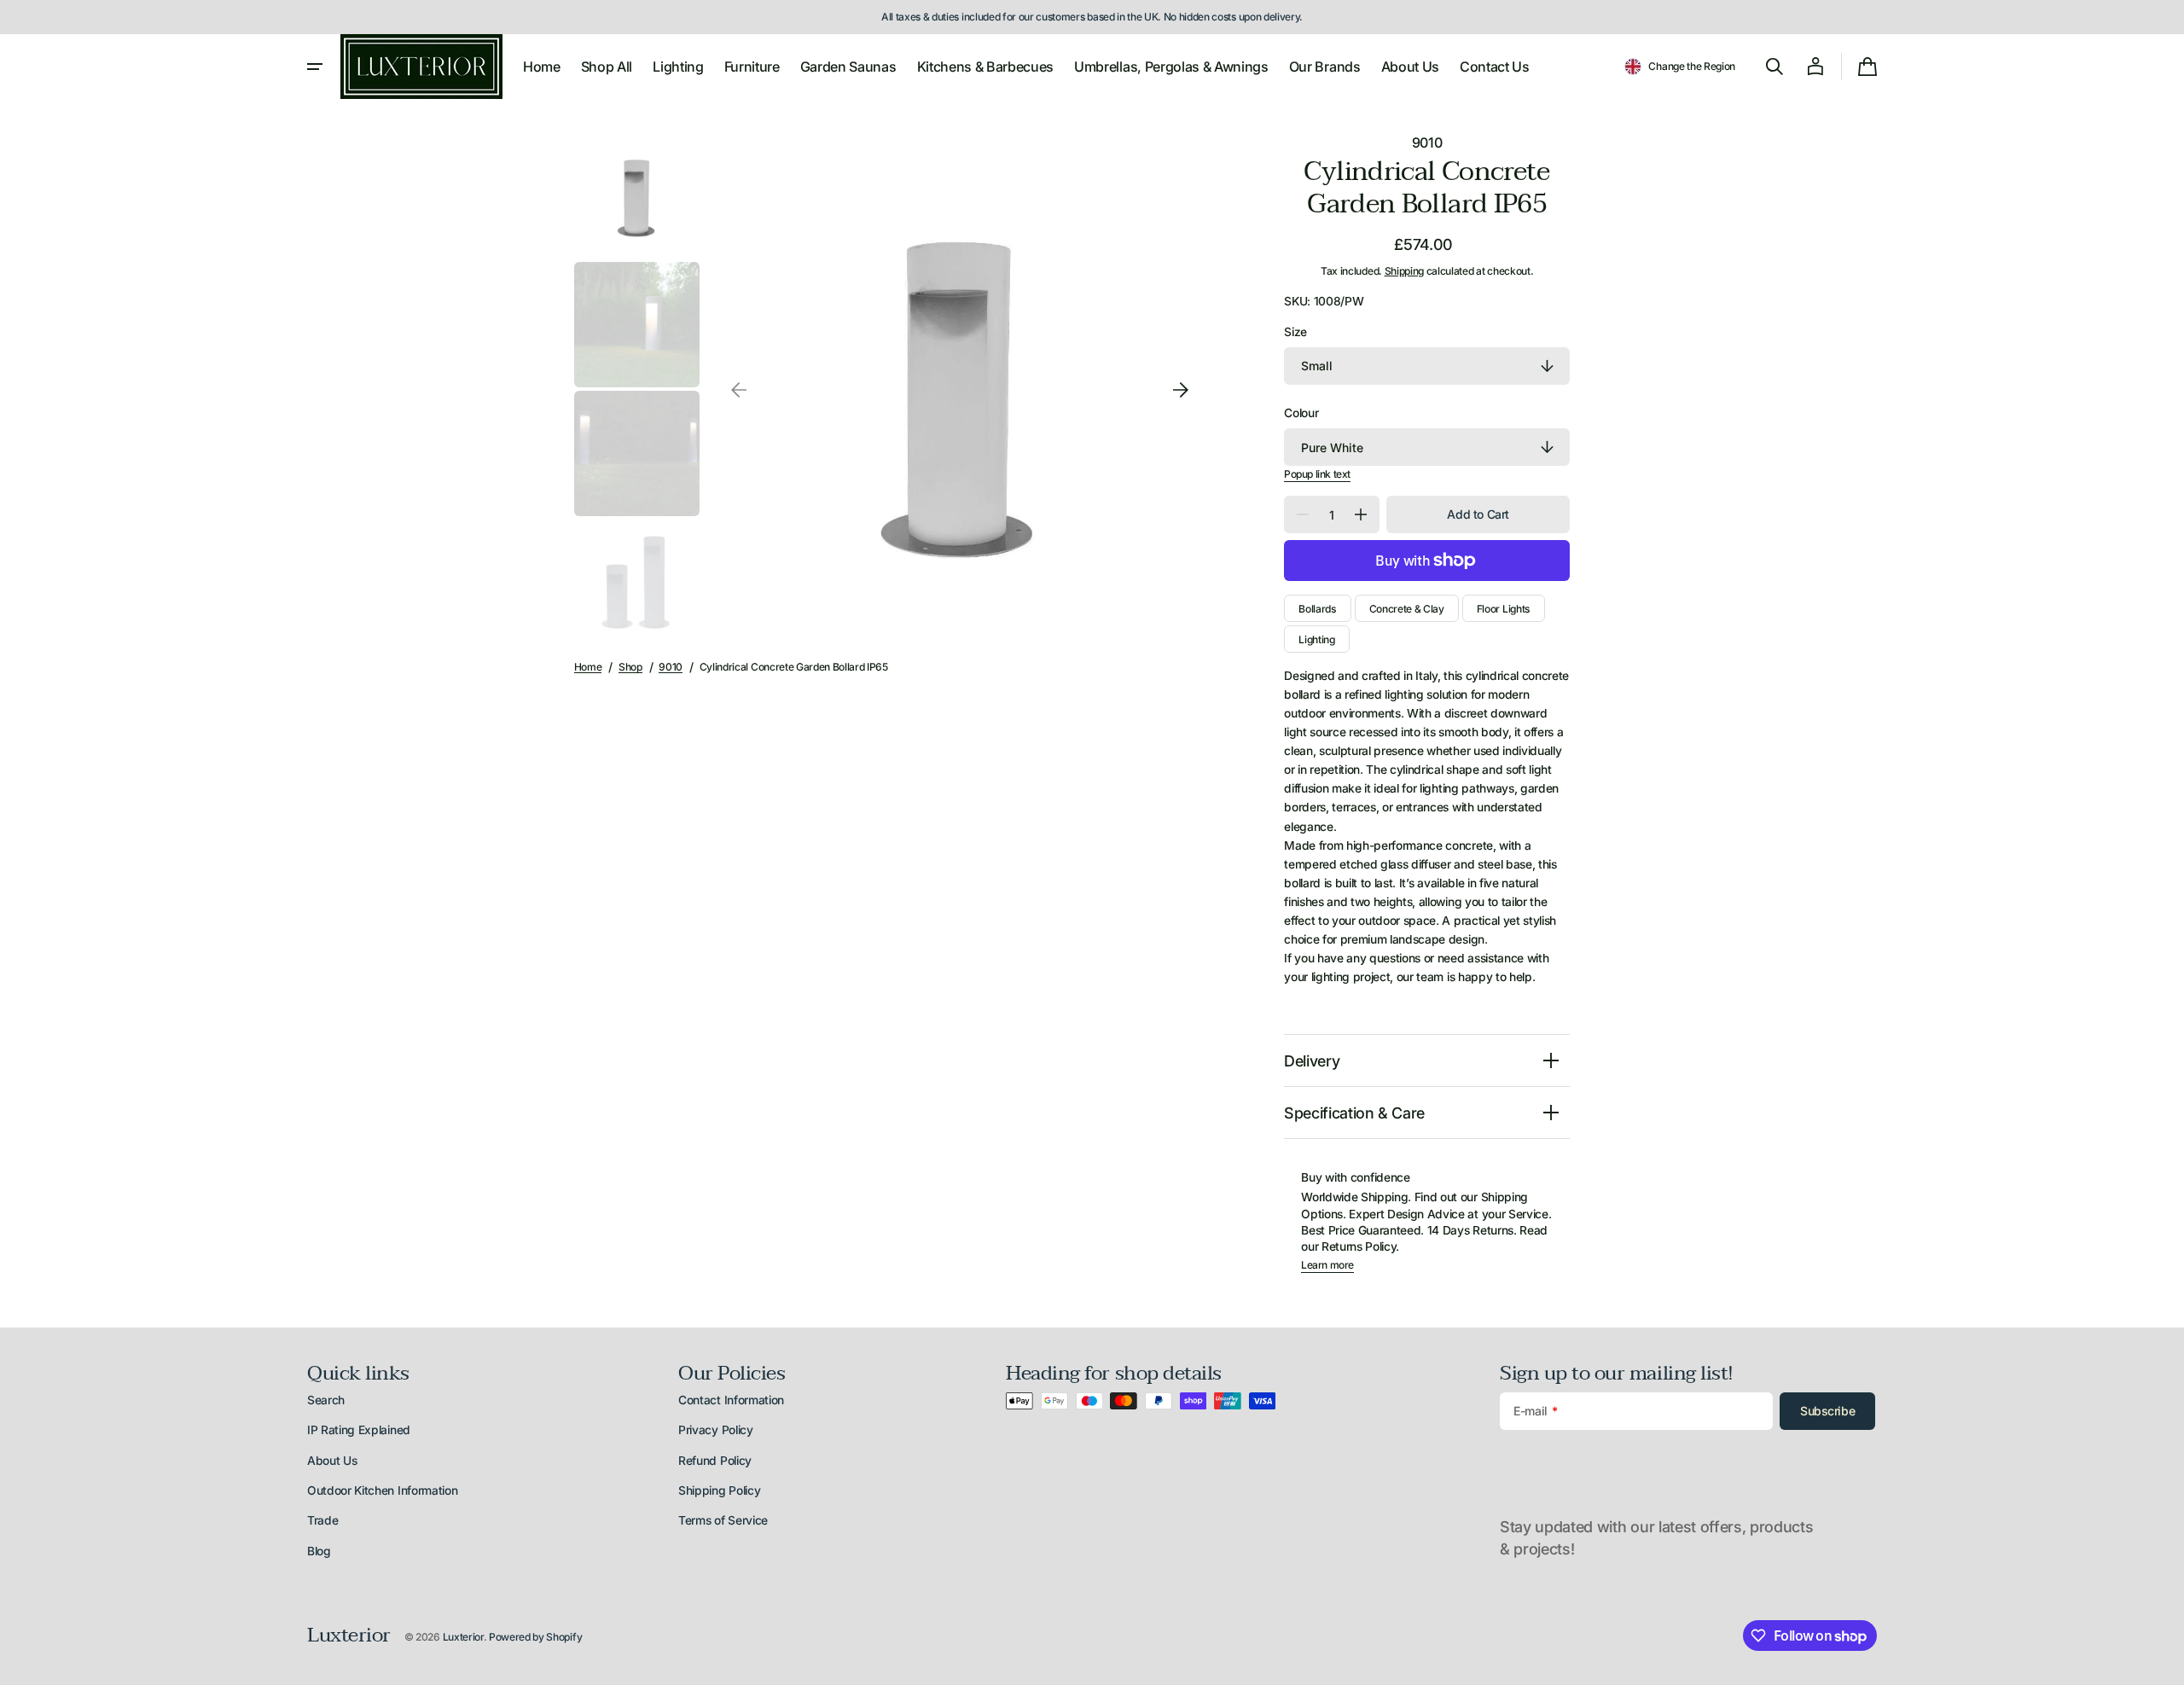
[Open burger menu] (315, 67)
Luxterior (463, 1637)
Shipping (1404, 271)
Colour (1301, 413)
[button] (1680, 67)
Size (1295, 332)
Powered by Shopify (535, 1637)
